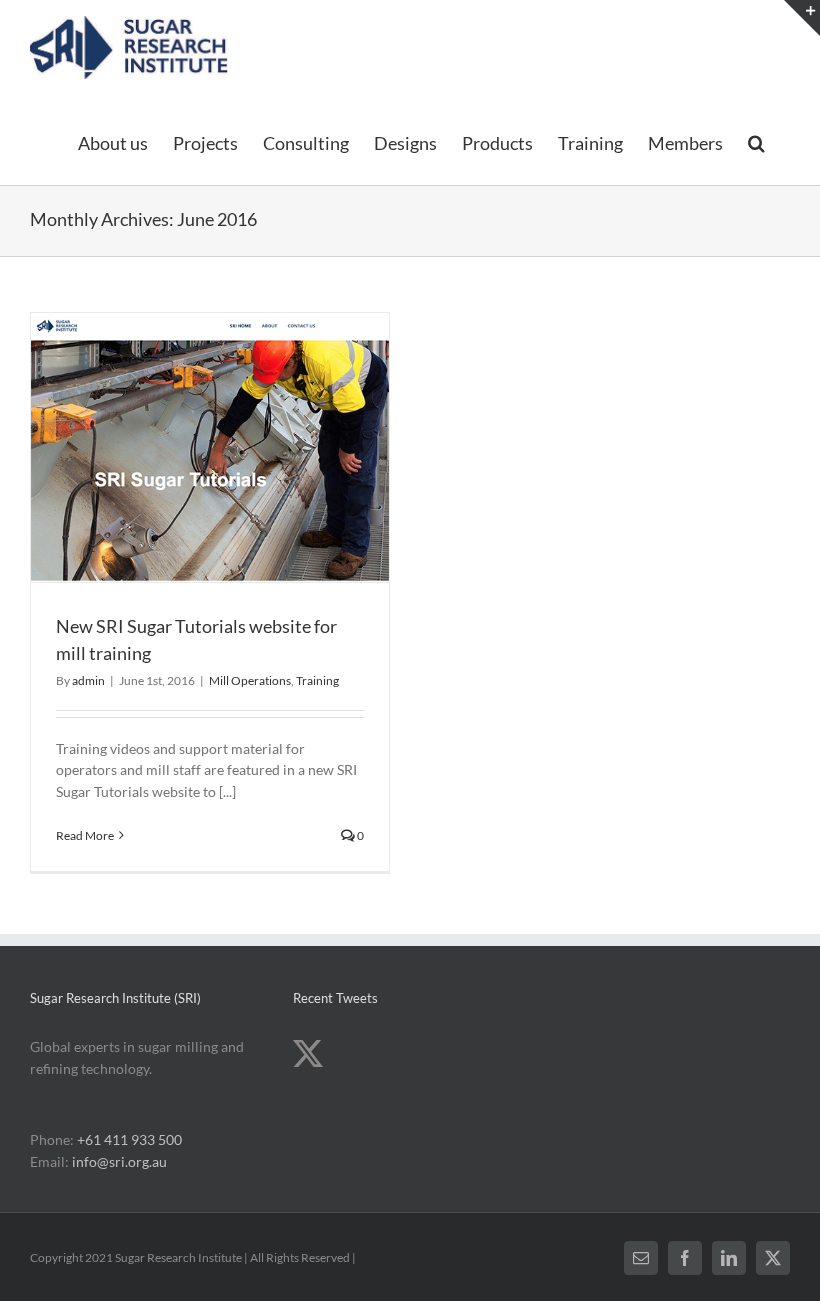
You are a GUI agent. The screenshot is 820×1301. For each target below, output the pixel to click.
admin (88, 680)
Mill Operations (250, 680)
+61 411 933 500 (129, 1139)
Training (317, 680)
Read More (85, 835)
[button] (756, 142)
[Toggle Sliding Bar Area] (802, 18)
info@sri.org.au (119, 1161)
